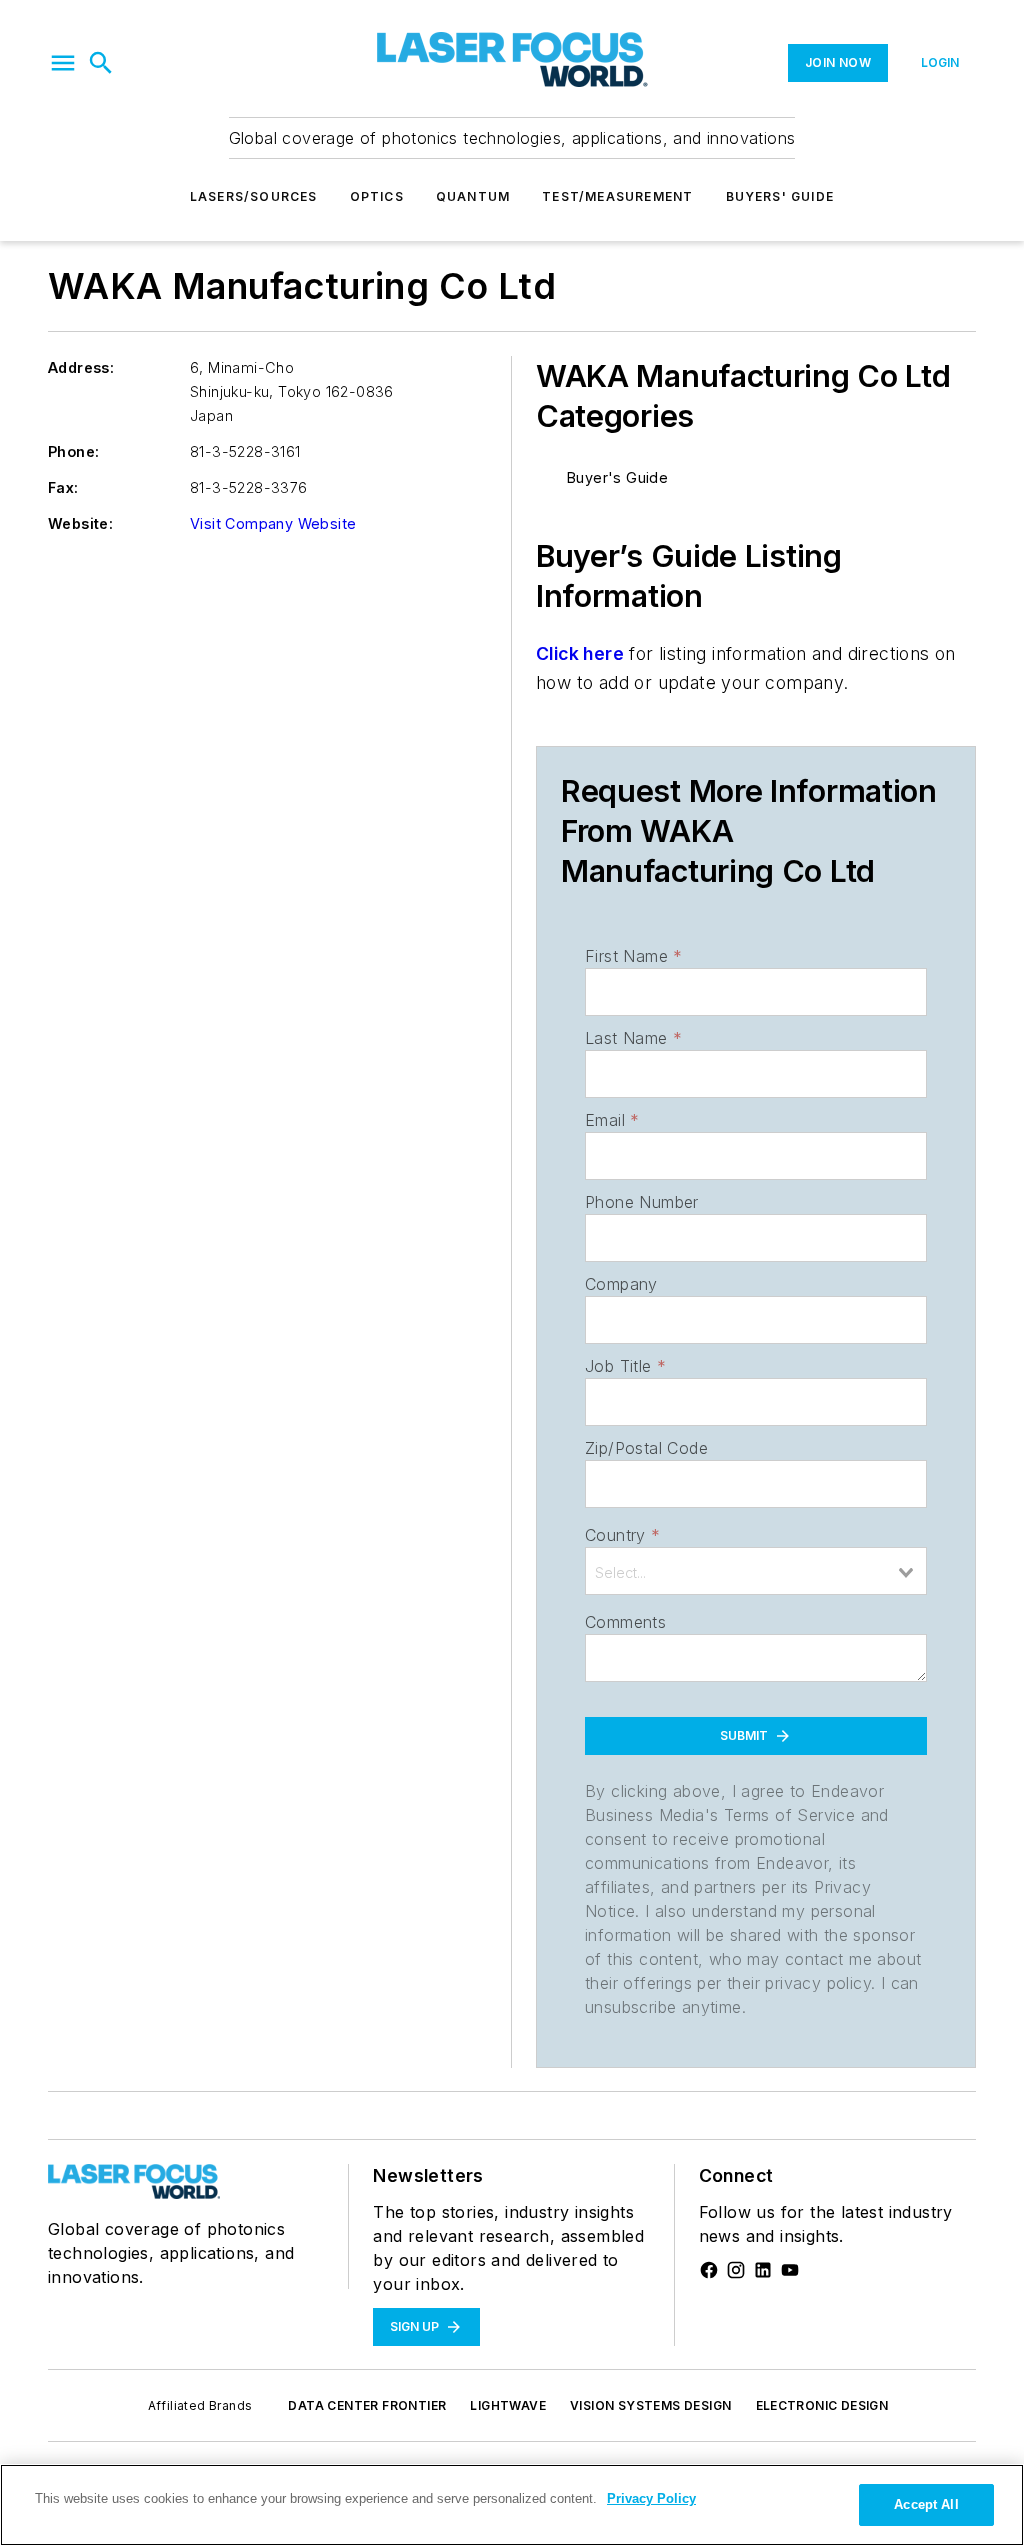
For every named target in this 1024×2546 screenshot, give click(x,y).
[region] (512, 2505)
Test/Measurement (617, 196)
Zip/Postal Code (646, 1448)
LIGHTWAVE (508, 2405)
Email (612, 1120)
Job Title (625, 1366)
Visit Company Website (273, 523)
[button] (63, 63)
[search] (101, 63)
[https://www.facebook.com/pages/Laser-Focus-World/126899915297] (709, 2270)
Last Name (633, 1038)
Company (621, 1284)
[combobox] (756, 1571)
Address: (81, 367)
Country (622, 1535)
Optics (377, 196)
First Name (633, 956)
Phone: (73, 451)
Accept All (926, 2504)
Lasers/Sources (254, 196)
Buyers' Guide (780, 196)
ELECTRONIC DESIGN (822, 2405)
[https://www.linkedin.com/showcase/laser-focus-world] (763, 2270)
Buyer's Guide (617, 477)
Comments (625, 1622)
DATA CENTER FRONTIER (367, 2405)
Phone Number (642, 1202)
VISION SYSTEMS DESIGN (650, 2405)
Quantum (473, 196)
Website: (80, 523)
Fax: (63, 487)
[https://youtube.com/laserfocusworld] (790, 2270)
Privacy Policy (651, 2498)
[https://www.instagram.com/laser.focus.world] (736, 2270)
